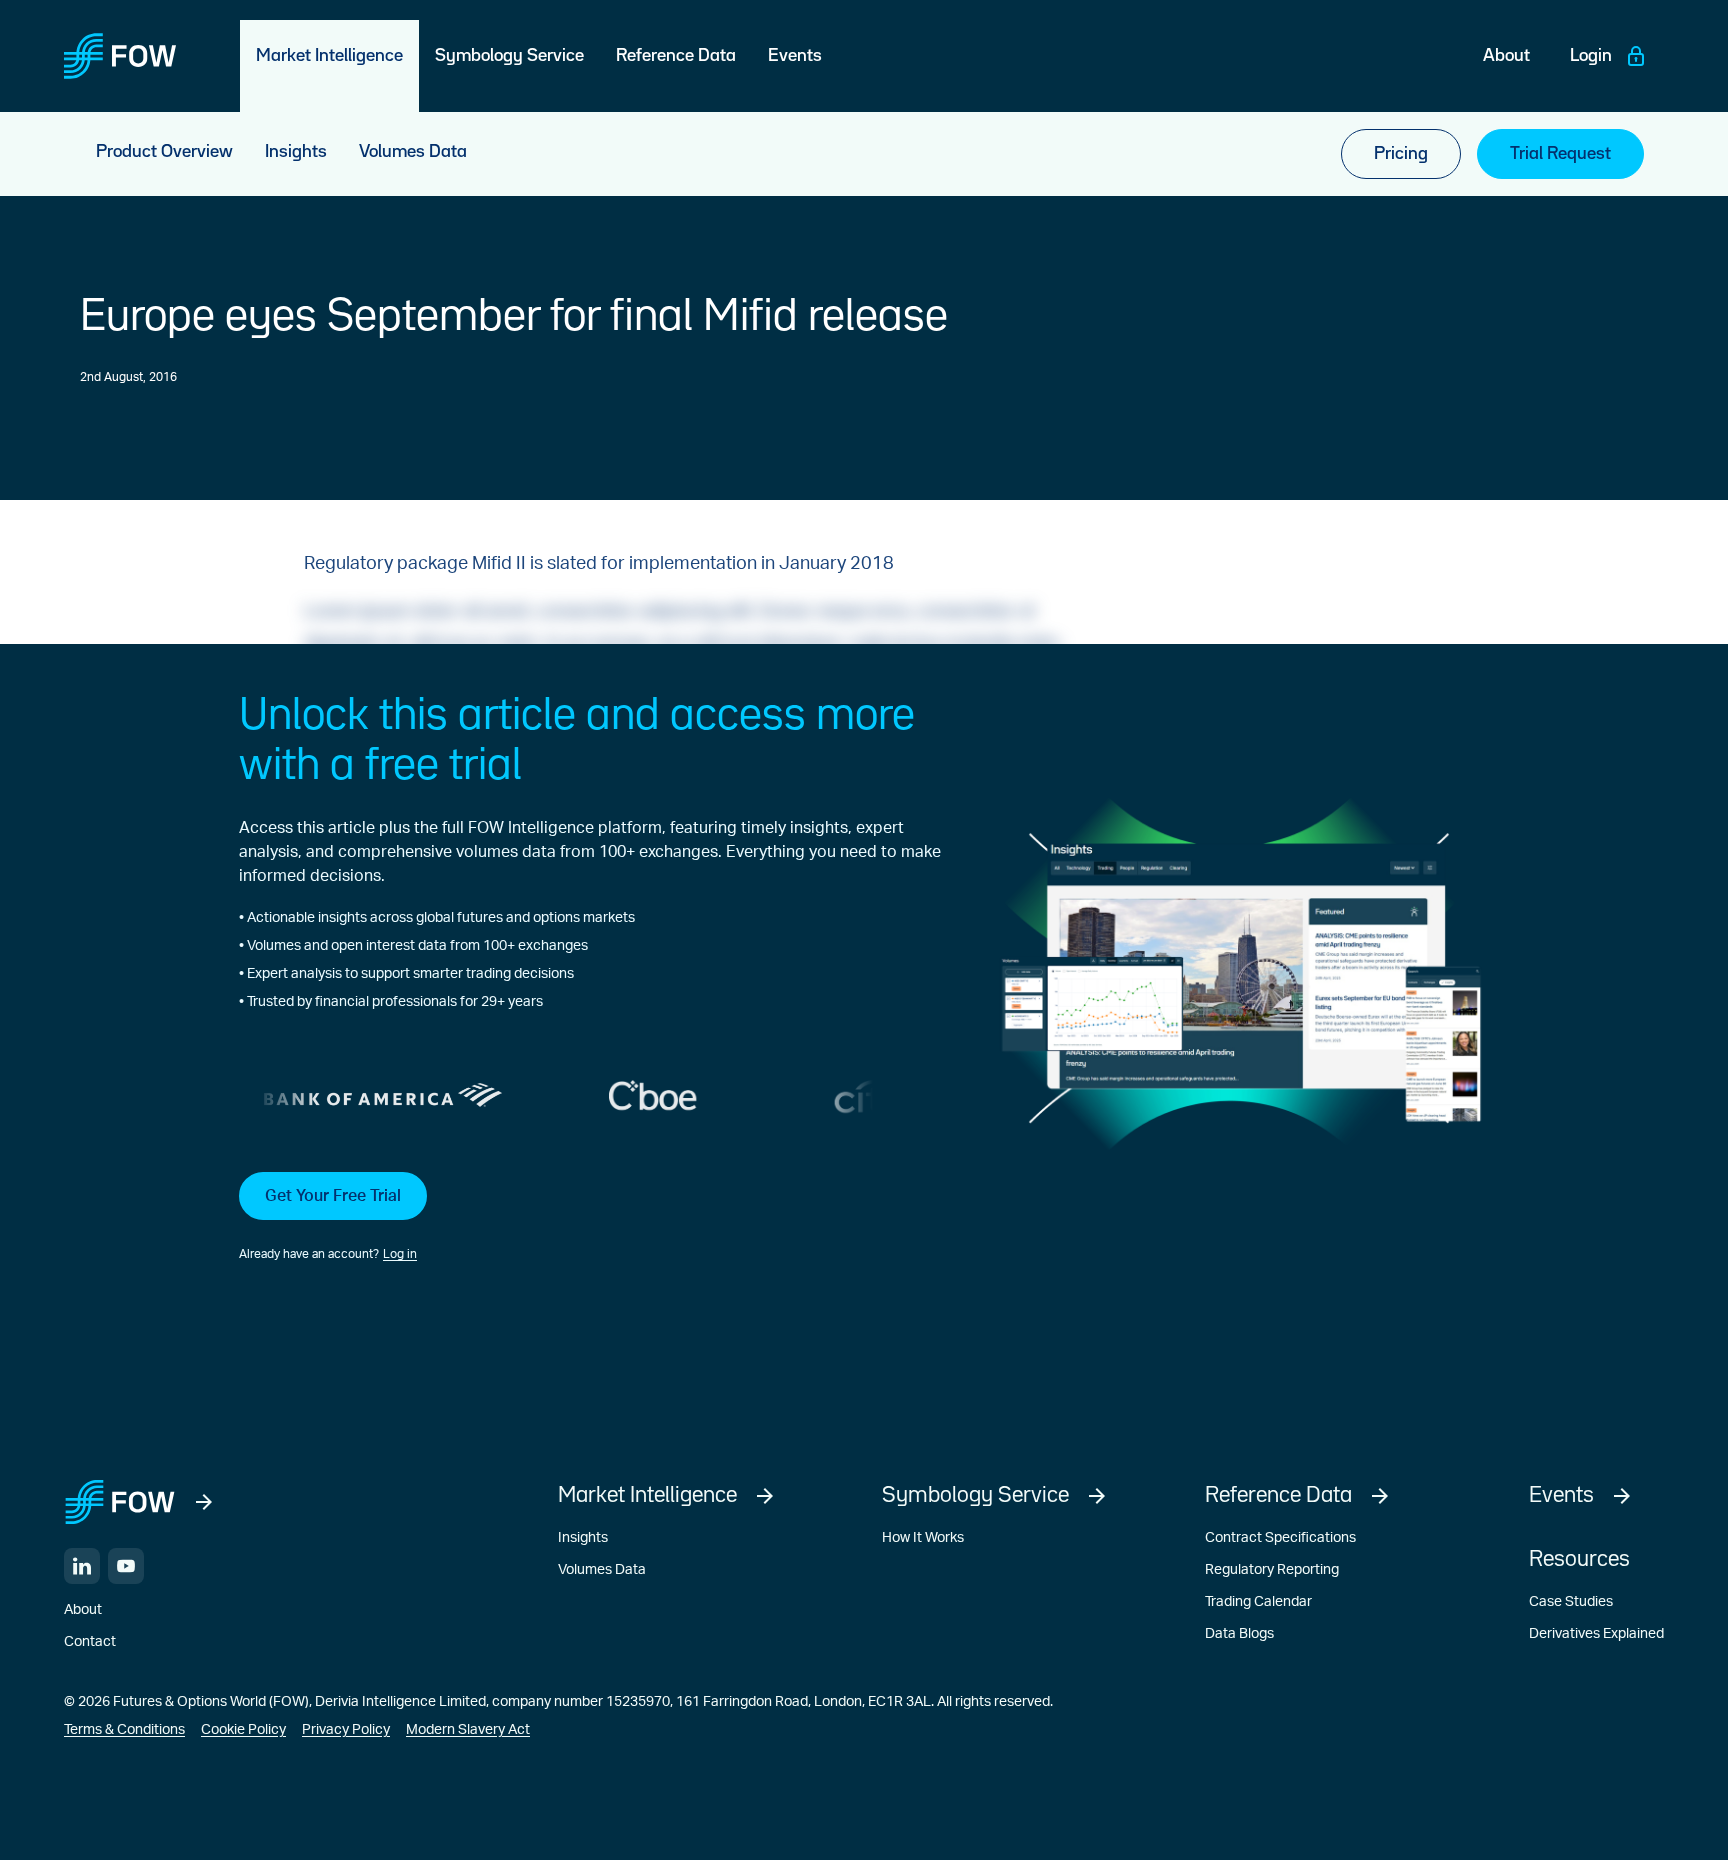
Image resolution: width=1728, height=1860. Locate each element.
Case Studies (1571, 1602)
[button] (590, 1218)
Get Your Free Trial (333, 1196)
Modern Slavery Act (468, 1730)
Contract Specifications (1280, 1538)
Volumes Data (602, 1570)
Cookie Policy (243, 1730)
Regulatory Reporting (1272, 1570)
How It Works (923, 1538)
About (83, 1610)
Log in (400, 1254)
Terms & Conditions (124, 1730)
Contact (90, 1642)
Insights (583, 1538)
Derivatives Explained (1596, 1634)
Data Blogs (1239, 1634)
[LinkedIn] (82, 1566)
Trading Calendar (1258, 1602)
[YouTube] (126, 1566)
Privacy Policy (346, 1730)
